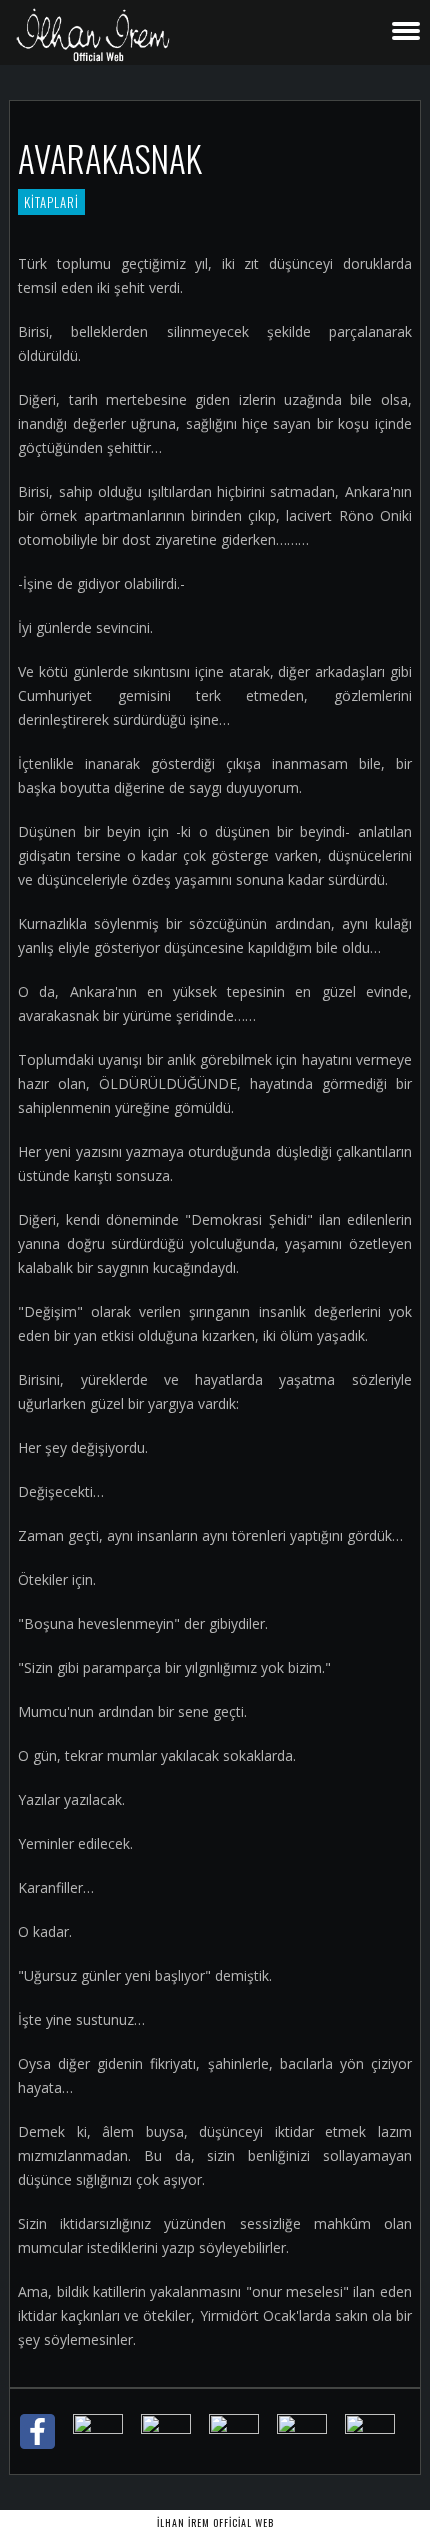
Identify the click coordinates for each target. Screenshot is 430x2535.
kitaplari (51, 202)
